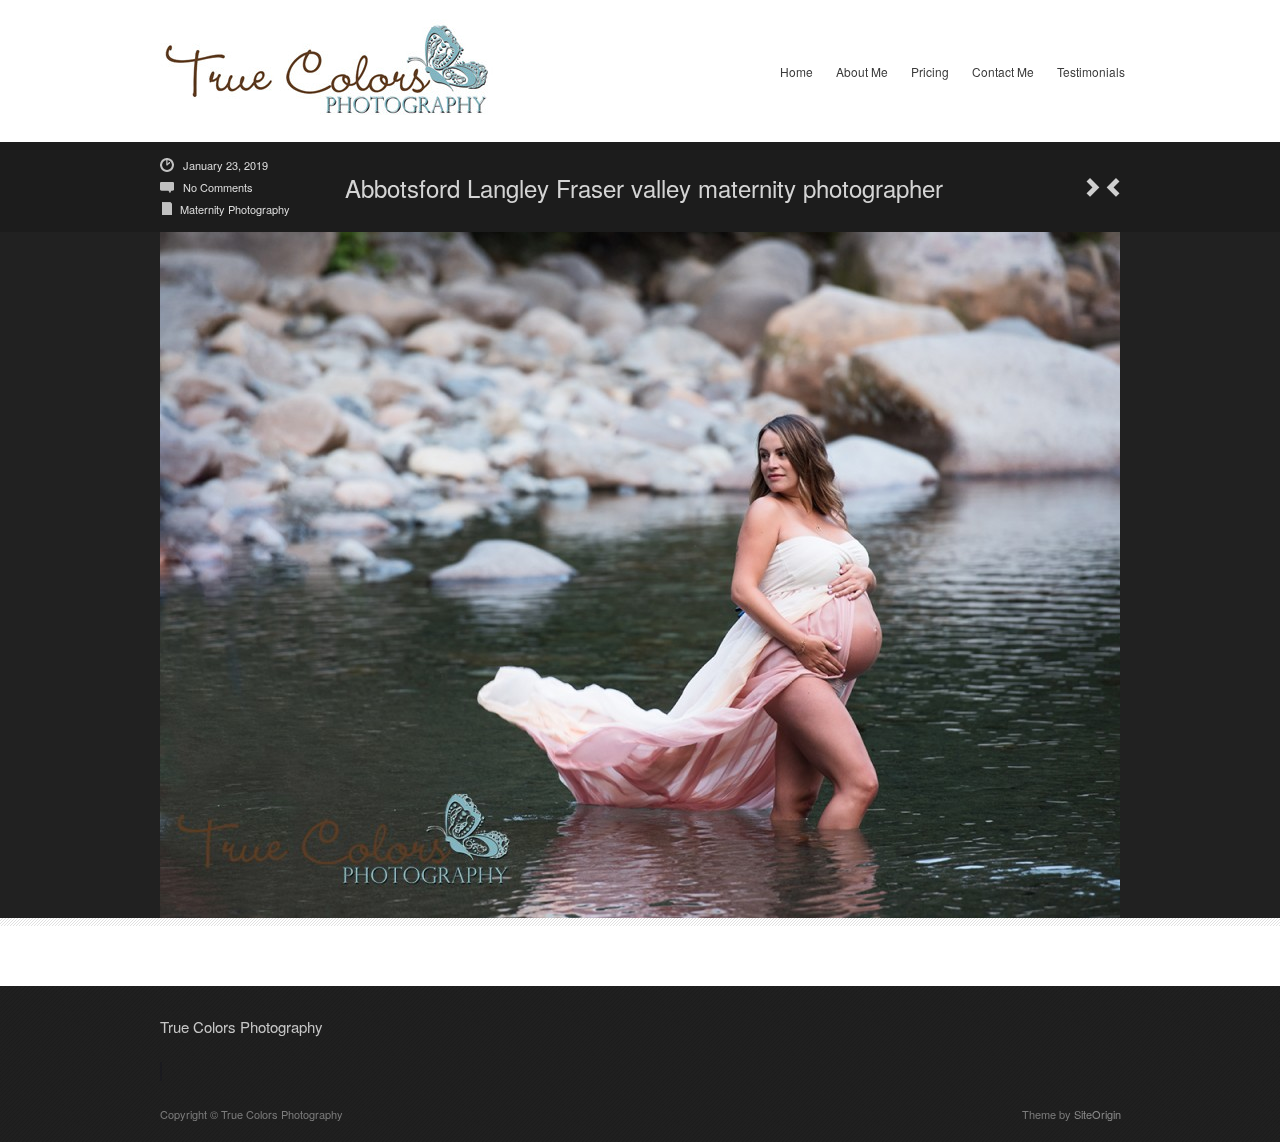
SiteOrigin (1097, 1114)
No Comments (218, 187)
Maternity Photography (235, 209)
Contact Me (1003, 71)
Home (796, 71)
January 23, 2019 (225, 165)
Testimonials (1091, 71)
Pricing (930, 71)
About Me (862, 71)
